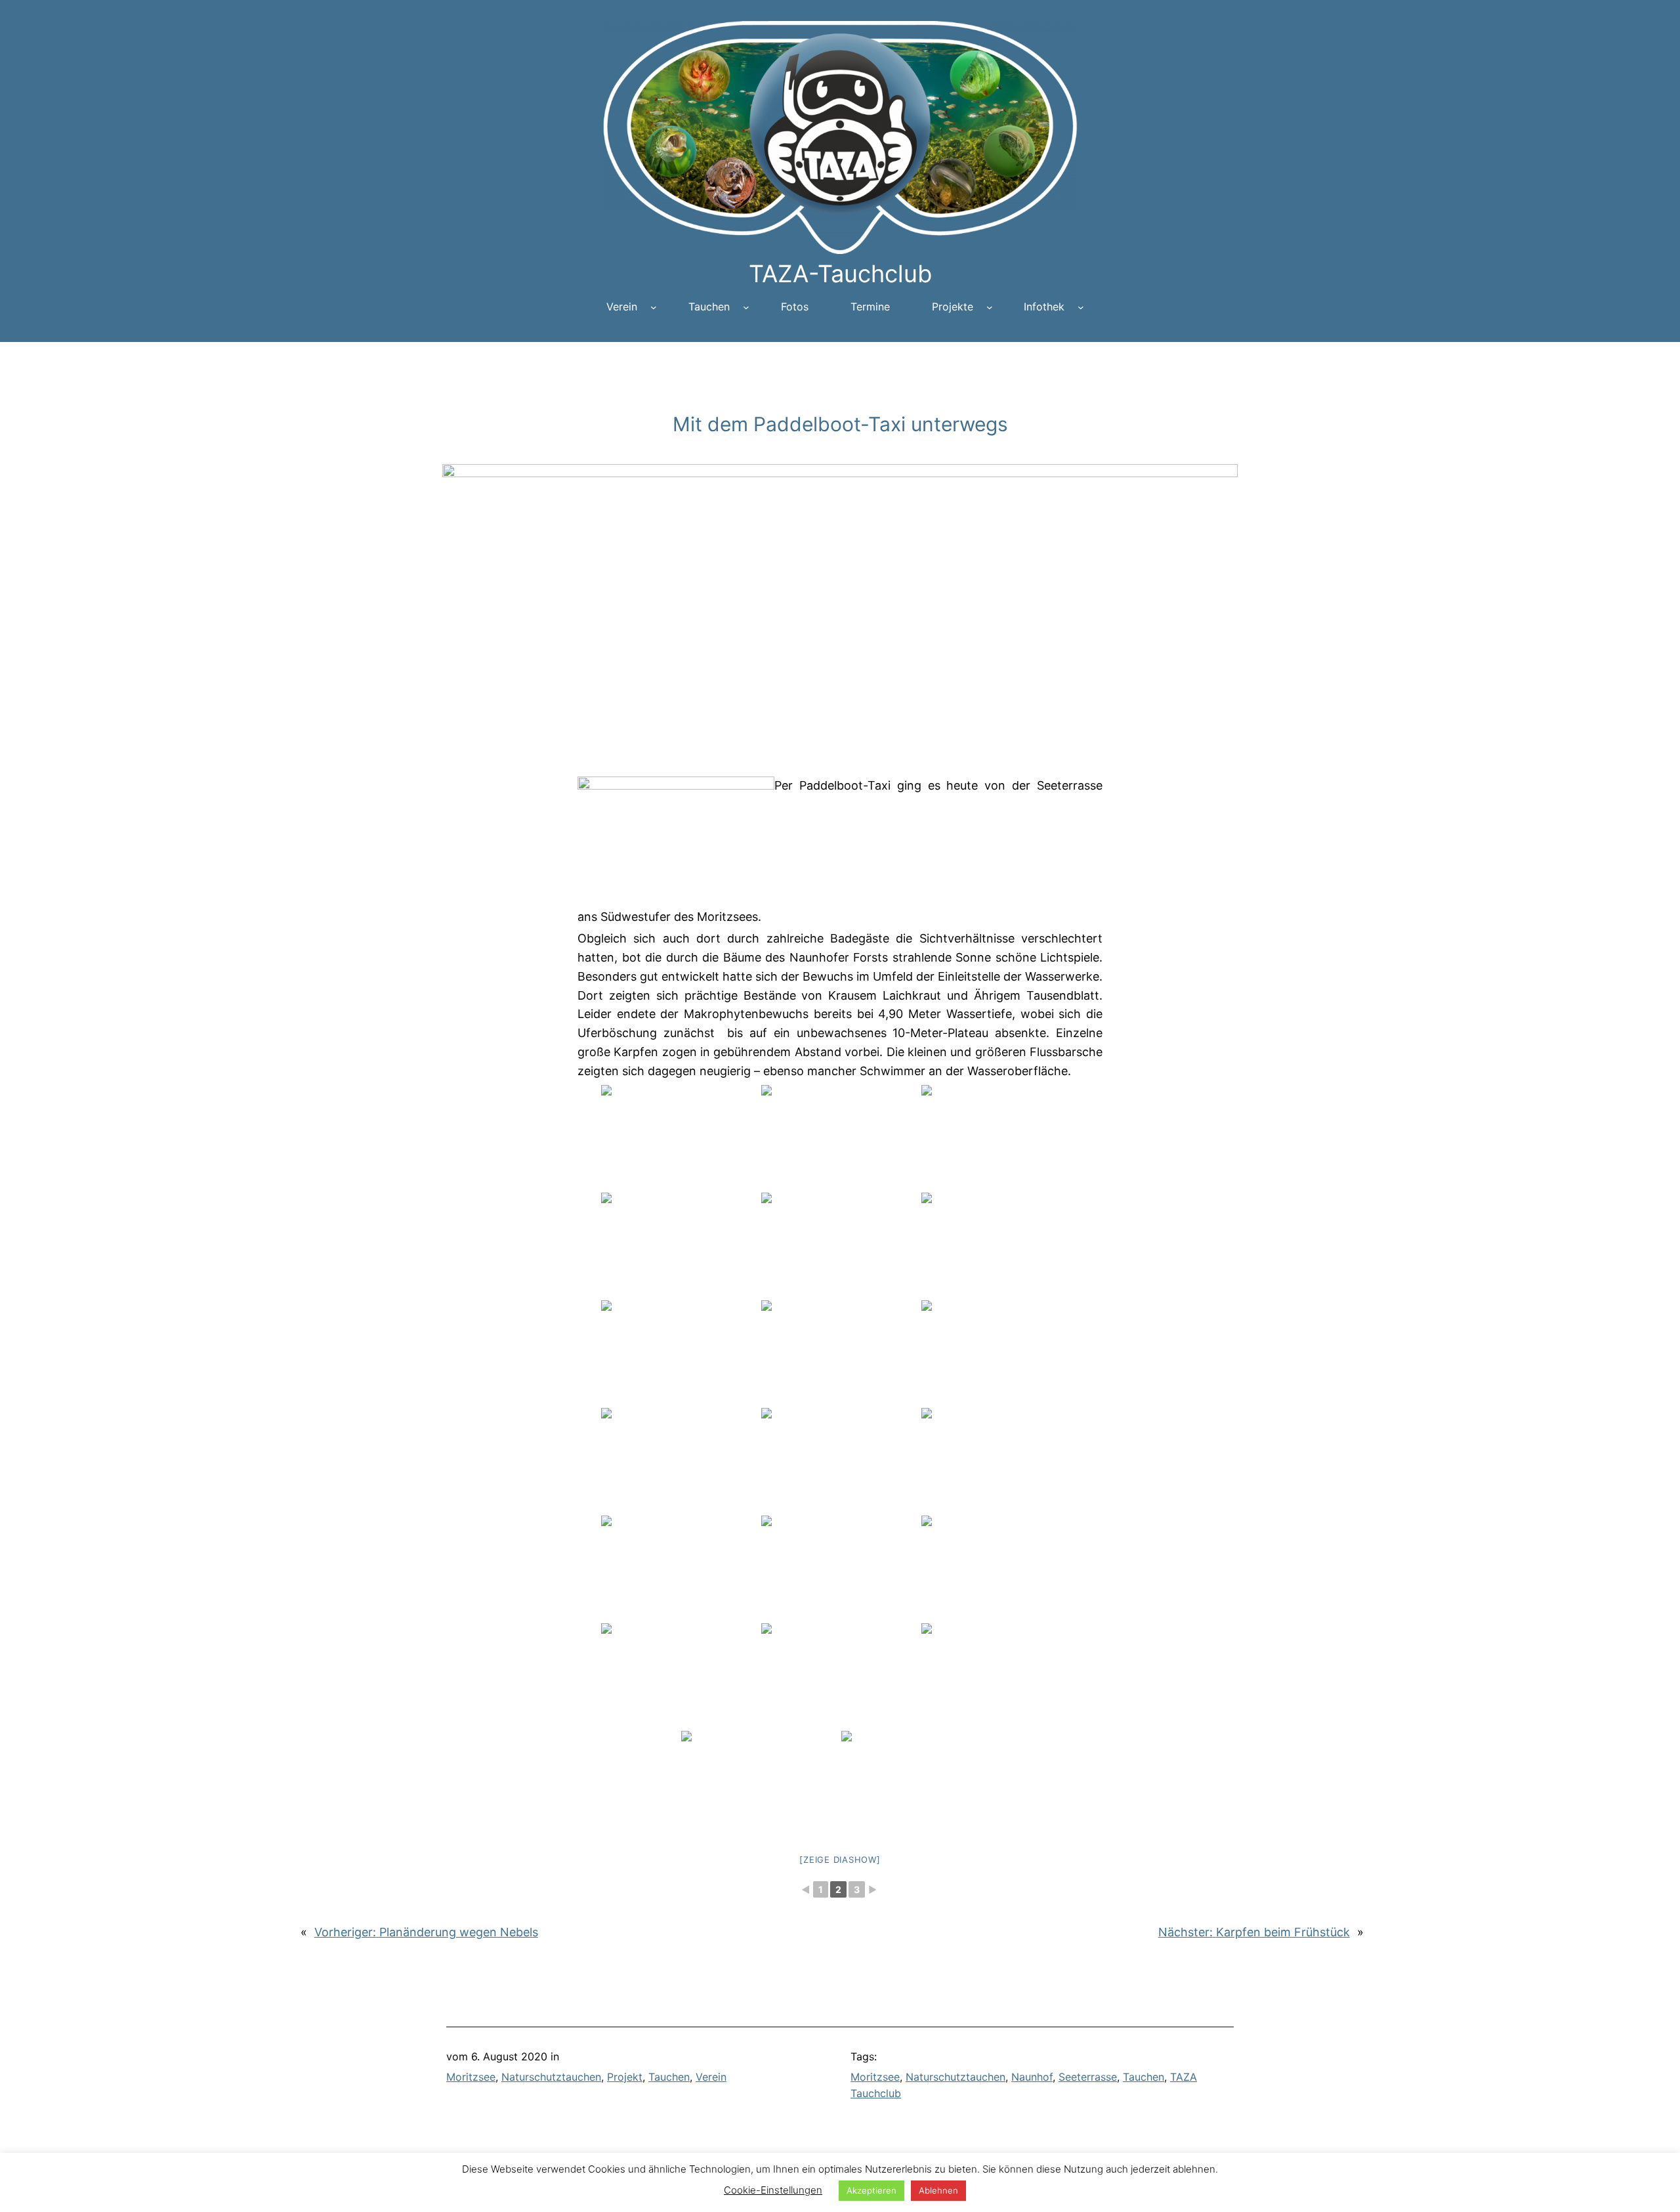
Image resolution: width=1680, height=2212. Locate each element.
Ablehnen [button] (938, 2190)
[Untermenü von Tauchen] (746, 307)
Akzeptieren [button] (871, 2190)
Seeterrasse (1088, 2077)
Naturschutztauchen (551, 2077)
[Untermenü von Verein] (654, 307)
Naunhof (1032, 2077)
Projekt (625, 2077)
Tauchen (669, 2077)
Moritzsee (471, 2077)
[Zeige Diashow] (840, 1860)
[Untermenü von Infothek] (1081, 307)
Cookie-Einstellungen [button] (773, 2190)
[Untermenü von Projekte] (990, 307)
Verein (711, 2077)
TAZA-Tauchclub (840, 274)
